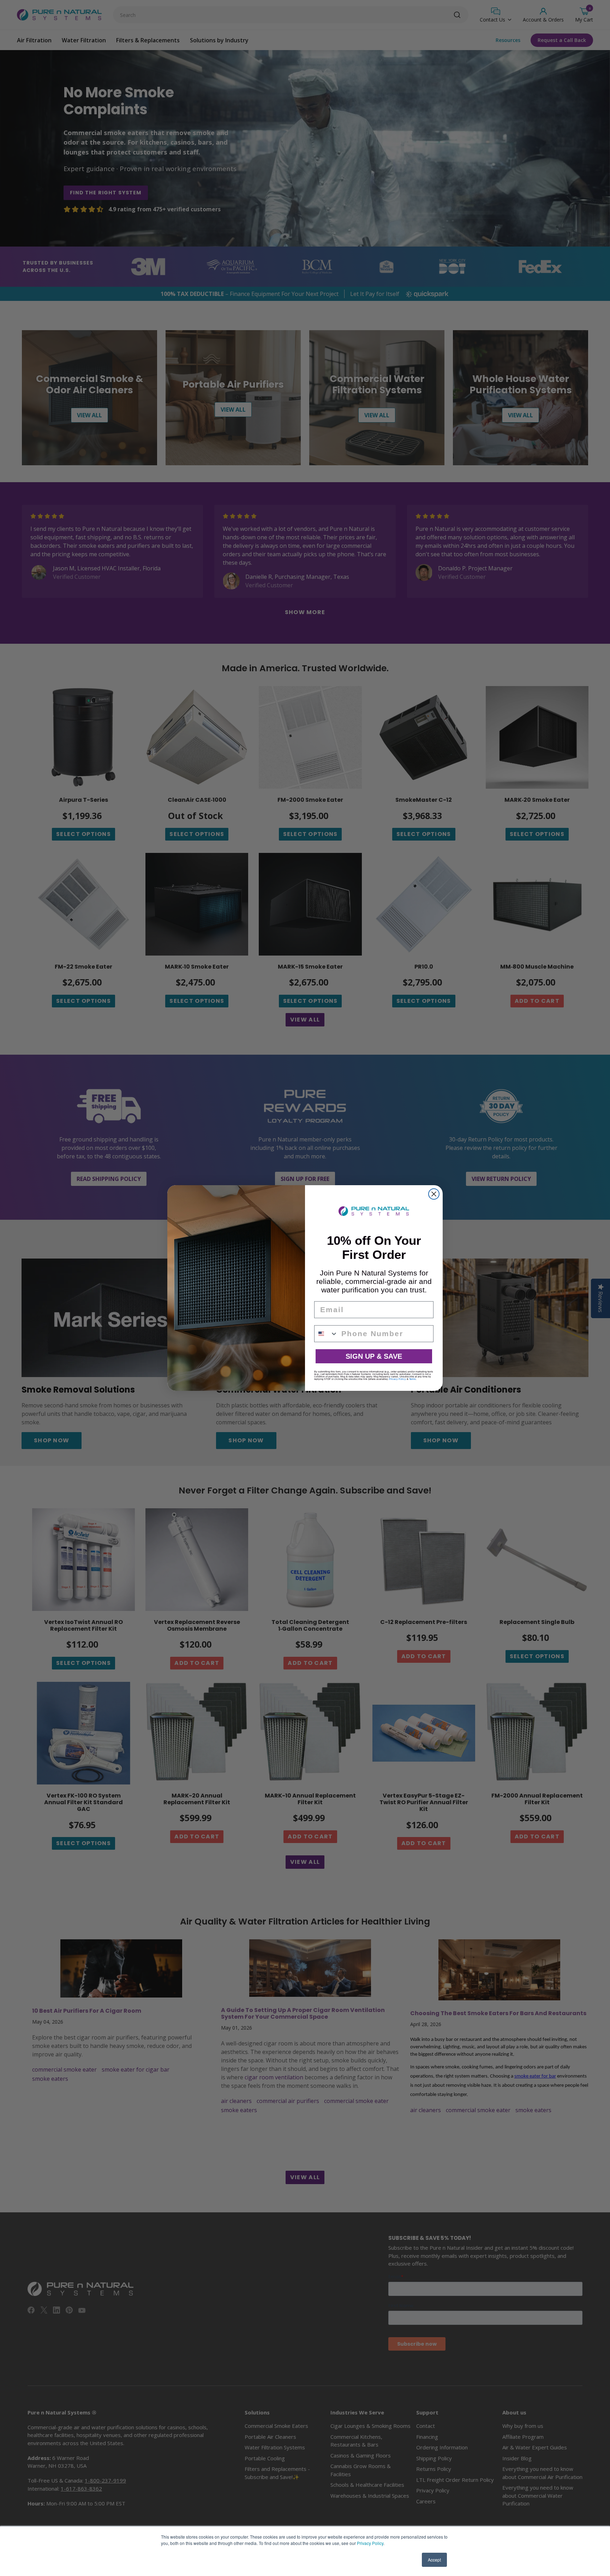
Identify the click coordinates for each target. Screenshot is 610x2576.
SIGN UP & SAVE (374, 1356)
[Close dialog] (434, 1194)
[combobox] (326, 1334)
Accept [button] (434, 2560)
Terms (412, 1379)
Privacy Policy (370, 2543)
